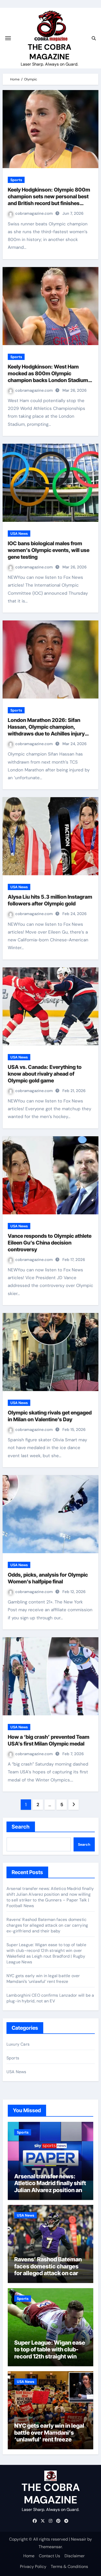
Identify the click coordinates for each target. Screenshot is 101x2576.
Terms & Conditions (69, 2567)
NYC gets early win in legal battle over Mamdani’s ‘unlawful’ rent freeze (43, 1979)
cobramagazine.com (35, 213)
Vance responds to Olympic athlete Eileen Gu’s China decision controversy (50, 1243)
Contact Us (49, 2556)
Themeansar (50, 2547)
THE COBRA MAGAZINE (49, 52)
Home (29, 2556)
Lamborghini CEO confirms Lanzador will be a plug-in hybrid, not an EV (50, 1998)
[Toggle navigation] (8, 38)
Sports (16, 180)
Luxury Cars (18, 2044)
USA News (19, 534)
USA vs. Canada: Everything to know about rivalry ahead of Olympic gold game (45, 1074)
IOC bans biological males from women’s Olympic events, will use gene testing (49, 550)
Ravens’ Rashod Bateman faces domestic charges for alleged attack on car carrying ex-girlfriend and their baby (47, 1925)
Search (21, 1827)
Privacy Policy (33, 2567)
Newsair (79, 2539)
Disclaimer (75, 2556)
